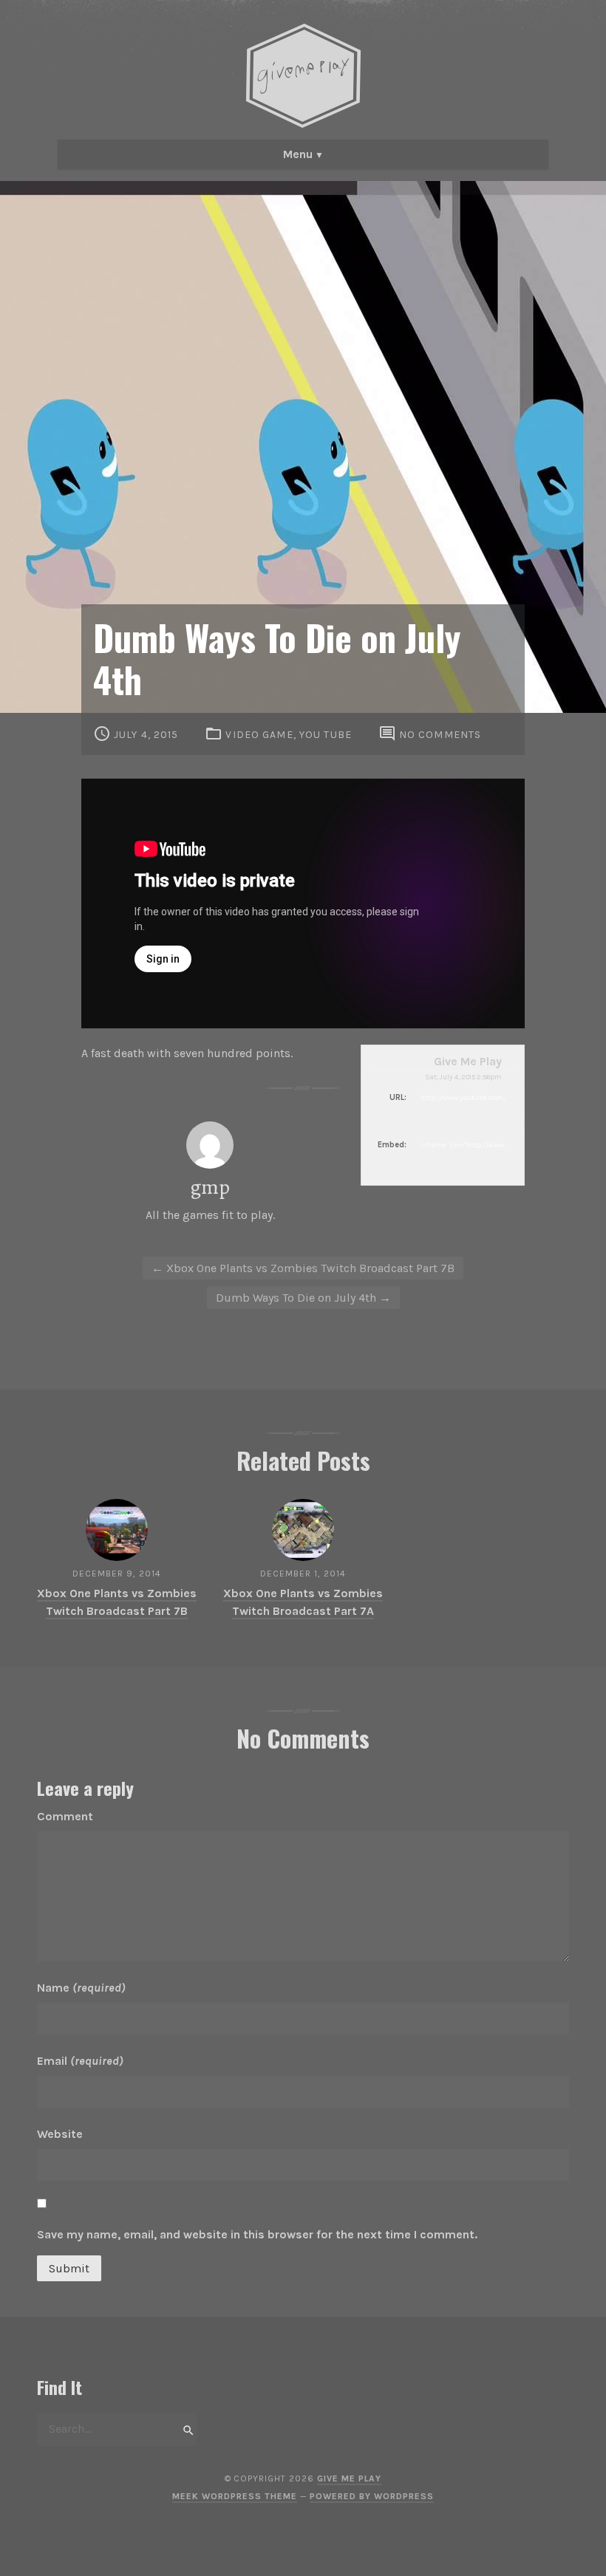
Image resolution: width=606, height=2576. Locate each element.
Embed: (392, 1145)
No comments (440, 735)
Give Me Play (468, 1061)
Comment (65, 1816)
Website (60, 2134)
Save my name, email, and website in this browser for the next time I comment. (257, 2234)
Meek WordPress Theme (234, 2496)
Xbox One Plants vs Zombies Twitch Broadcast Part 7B (303, 1268)
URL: (398, 1097)
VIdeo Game (259, 735)
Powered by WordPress (371, 2496)
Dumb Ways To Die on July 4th (303, 1298)
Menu (298, 154)
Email (80, 2061)
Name (81, 1988)
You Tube (326, 735)
